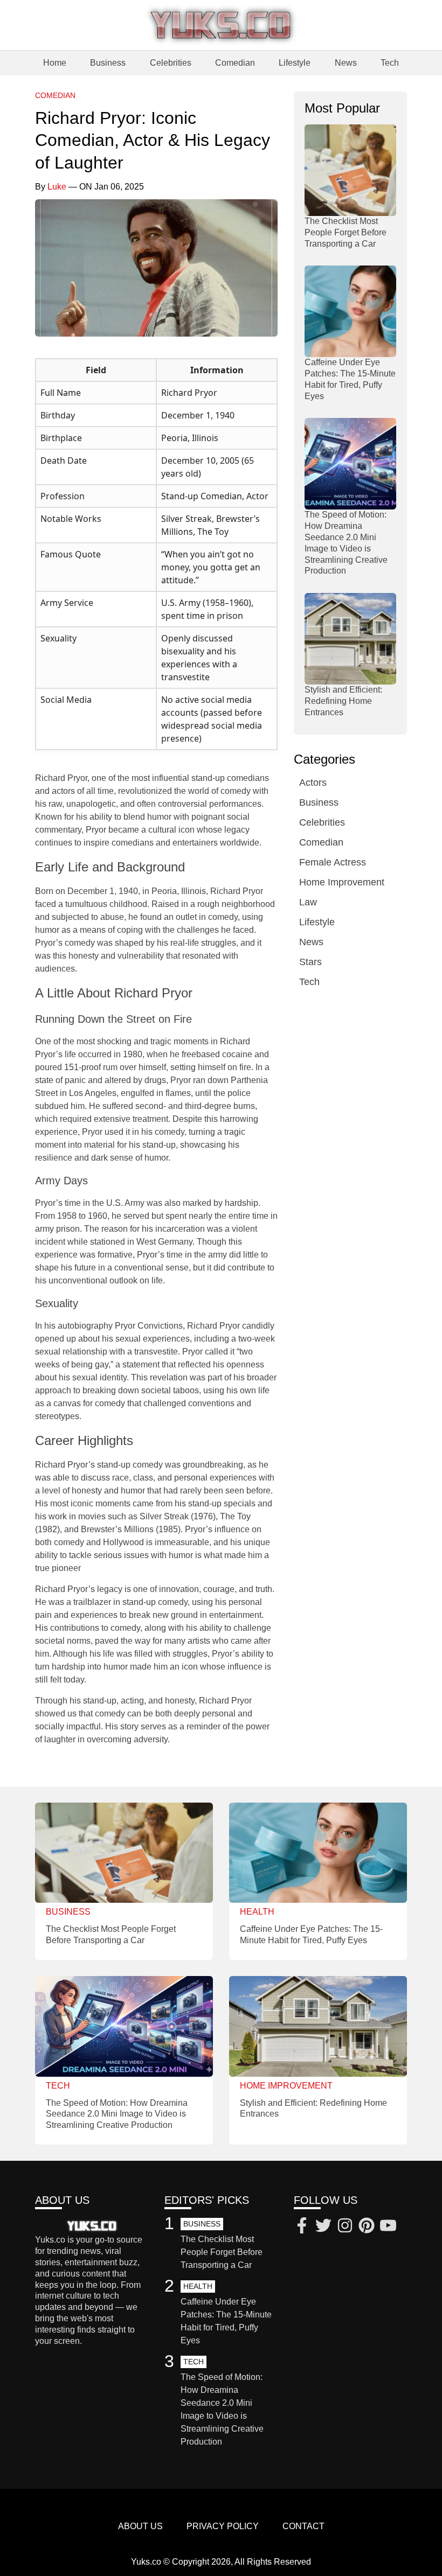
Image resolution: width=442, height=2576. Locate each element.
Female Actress (333, 862)
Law (308, 902)
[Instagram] (345, 2227)
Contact (303, 2526)
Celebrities (171, 63)
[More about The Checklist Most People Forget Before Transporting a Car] (350, 170)
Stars (310, 962)
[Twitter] (323, 2227)
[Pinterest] (367, 2227)
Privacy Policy (223, 2526)
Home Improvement (342, 882)
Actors (313, 783)
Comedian (235, 63)
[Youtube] (388, 2227)
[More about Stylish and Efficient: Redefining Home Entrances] (350, 639)
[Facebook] (302, 2227)
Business (108, 63)
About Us (140, 2526)
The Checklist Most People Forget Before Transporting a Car (346, 232)
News (346, 63)
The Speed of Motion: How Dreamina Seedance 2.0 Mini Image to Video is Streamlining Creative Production (117, 2114)
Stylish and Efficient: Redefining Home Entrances (343, 701)
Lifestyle (295, 63)
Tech (390, 63)
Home (55, 63)
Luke (57, 187)
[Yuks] (221, 25)
